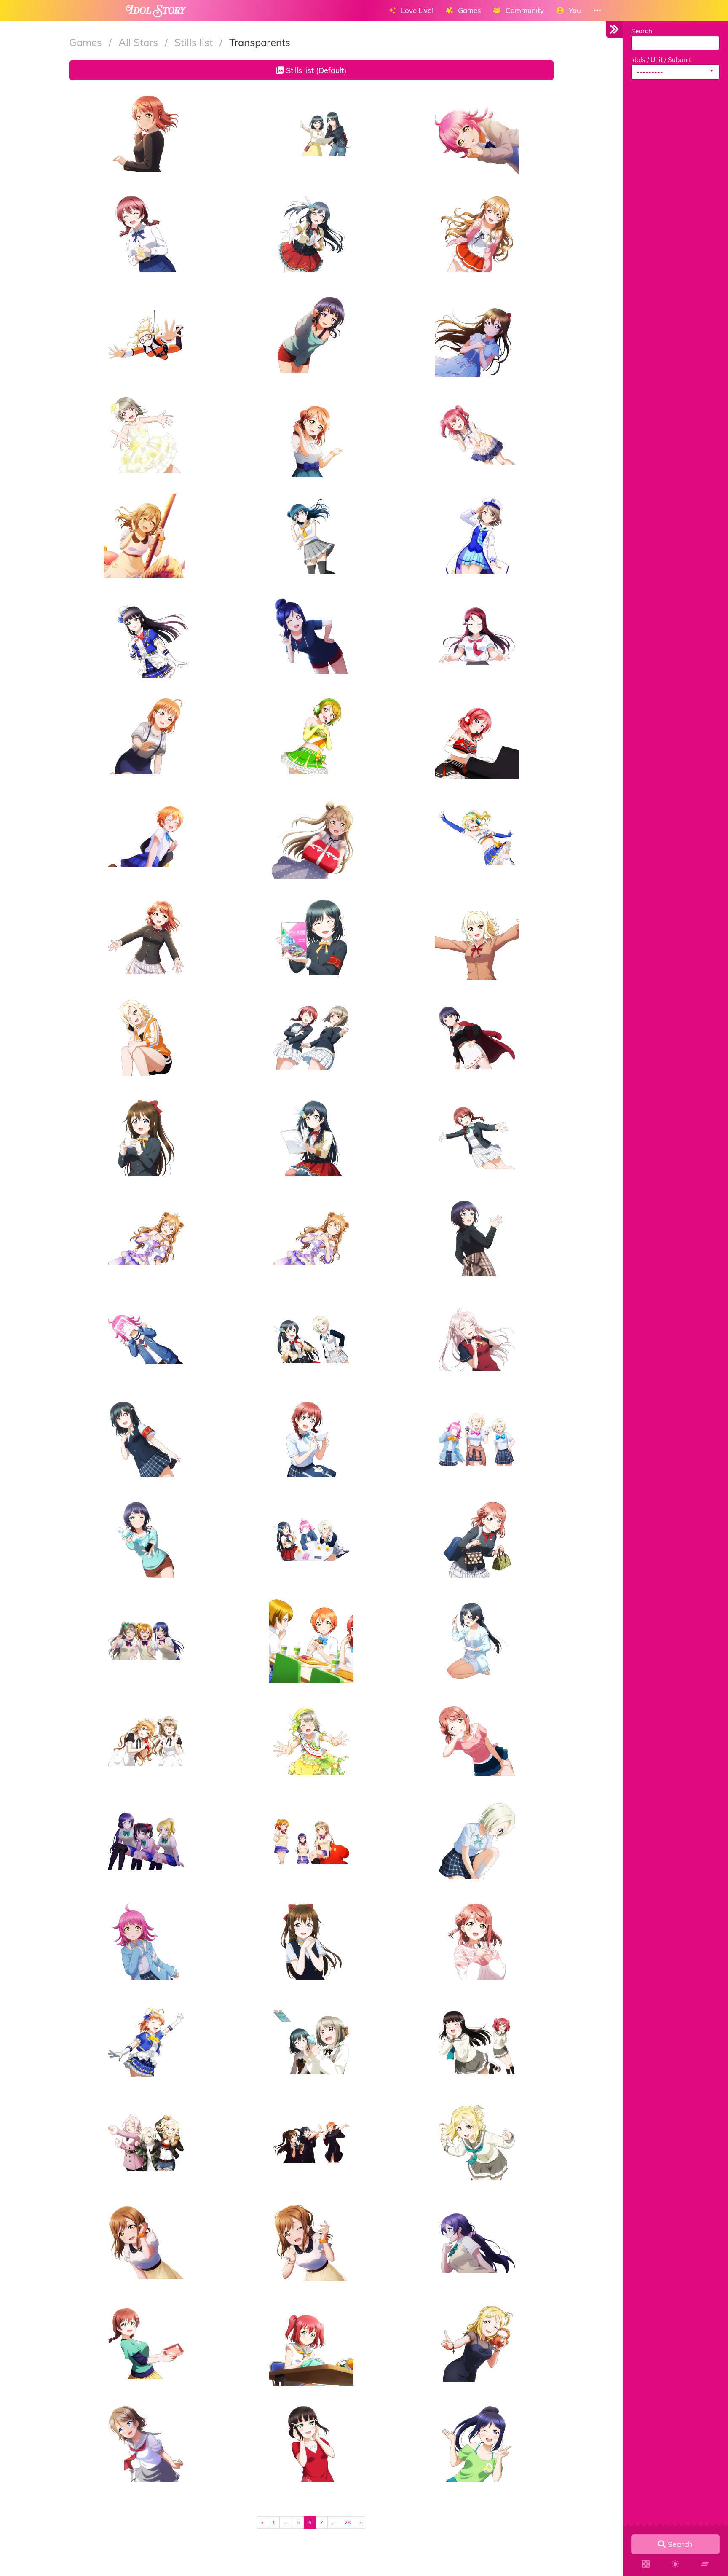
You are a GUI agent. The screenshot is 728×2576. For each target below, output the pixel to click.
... (286, 2522)
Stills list (195, 42)
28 (348, 2522)
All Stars (139, 42)
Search (642, 31)
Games (87, 42)
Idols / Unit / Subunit (661, 60)
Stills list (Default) (315, 70)
